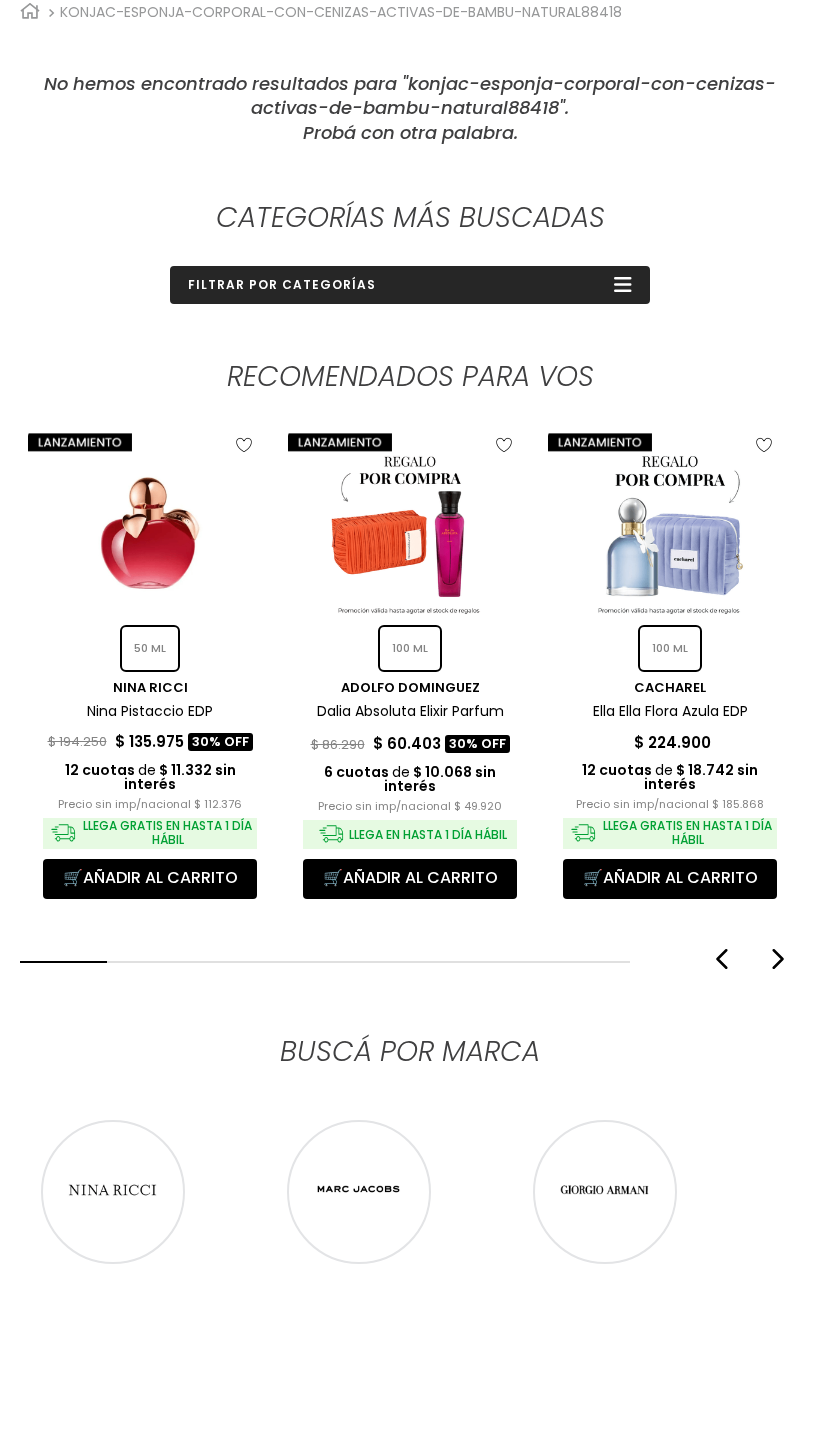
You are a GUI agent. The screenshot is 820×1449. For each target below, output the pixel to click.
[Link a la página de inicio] (30, 12)
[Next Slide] (780, 959)
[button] (63, 962)
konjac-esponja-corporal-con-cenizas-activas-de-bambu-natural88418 (341, 12)
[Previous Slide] (719, 959)
